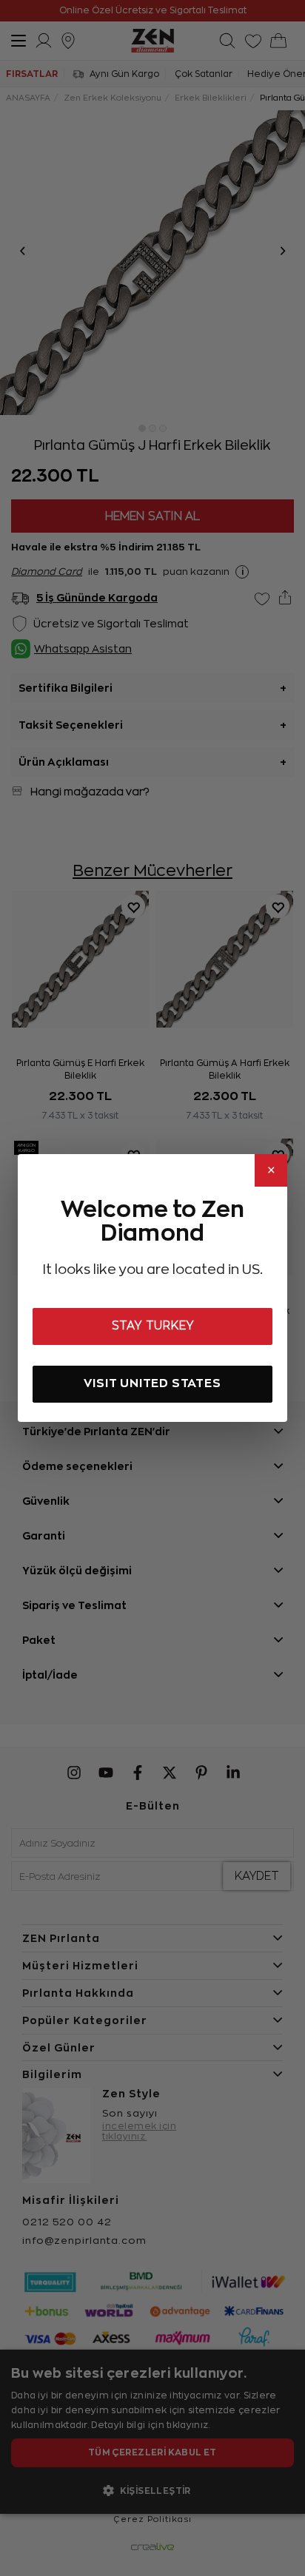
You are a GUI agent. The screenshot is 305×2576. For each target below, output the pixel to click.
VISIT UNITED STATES (152, 1383)
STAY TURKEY (153, 1326)
